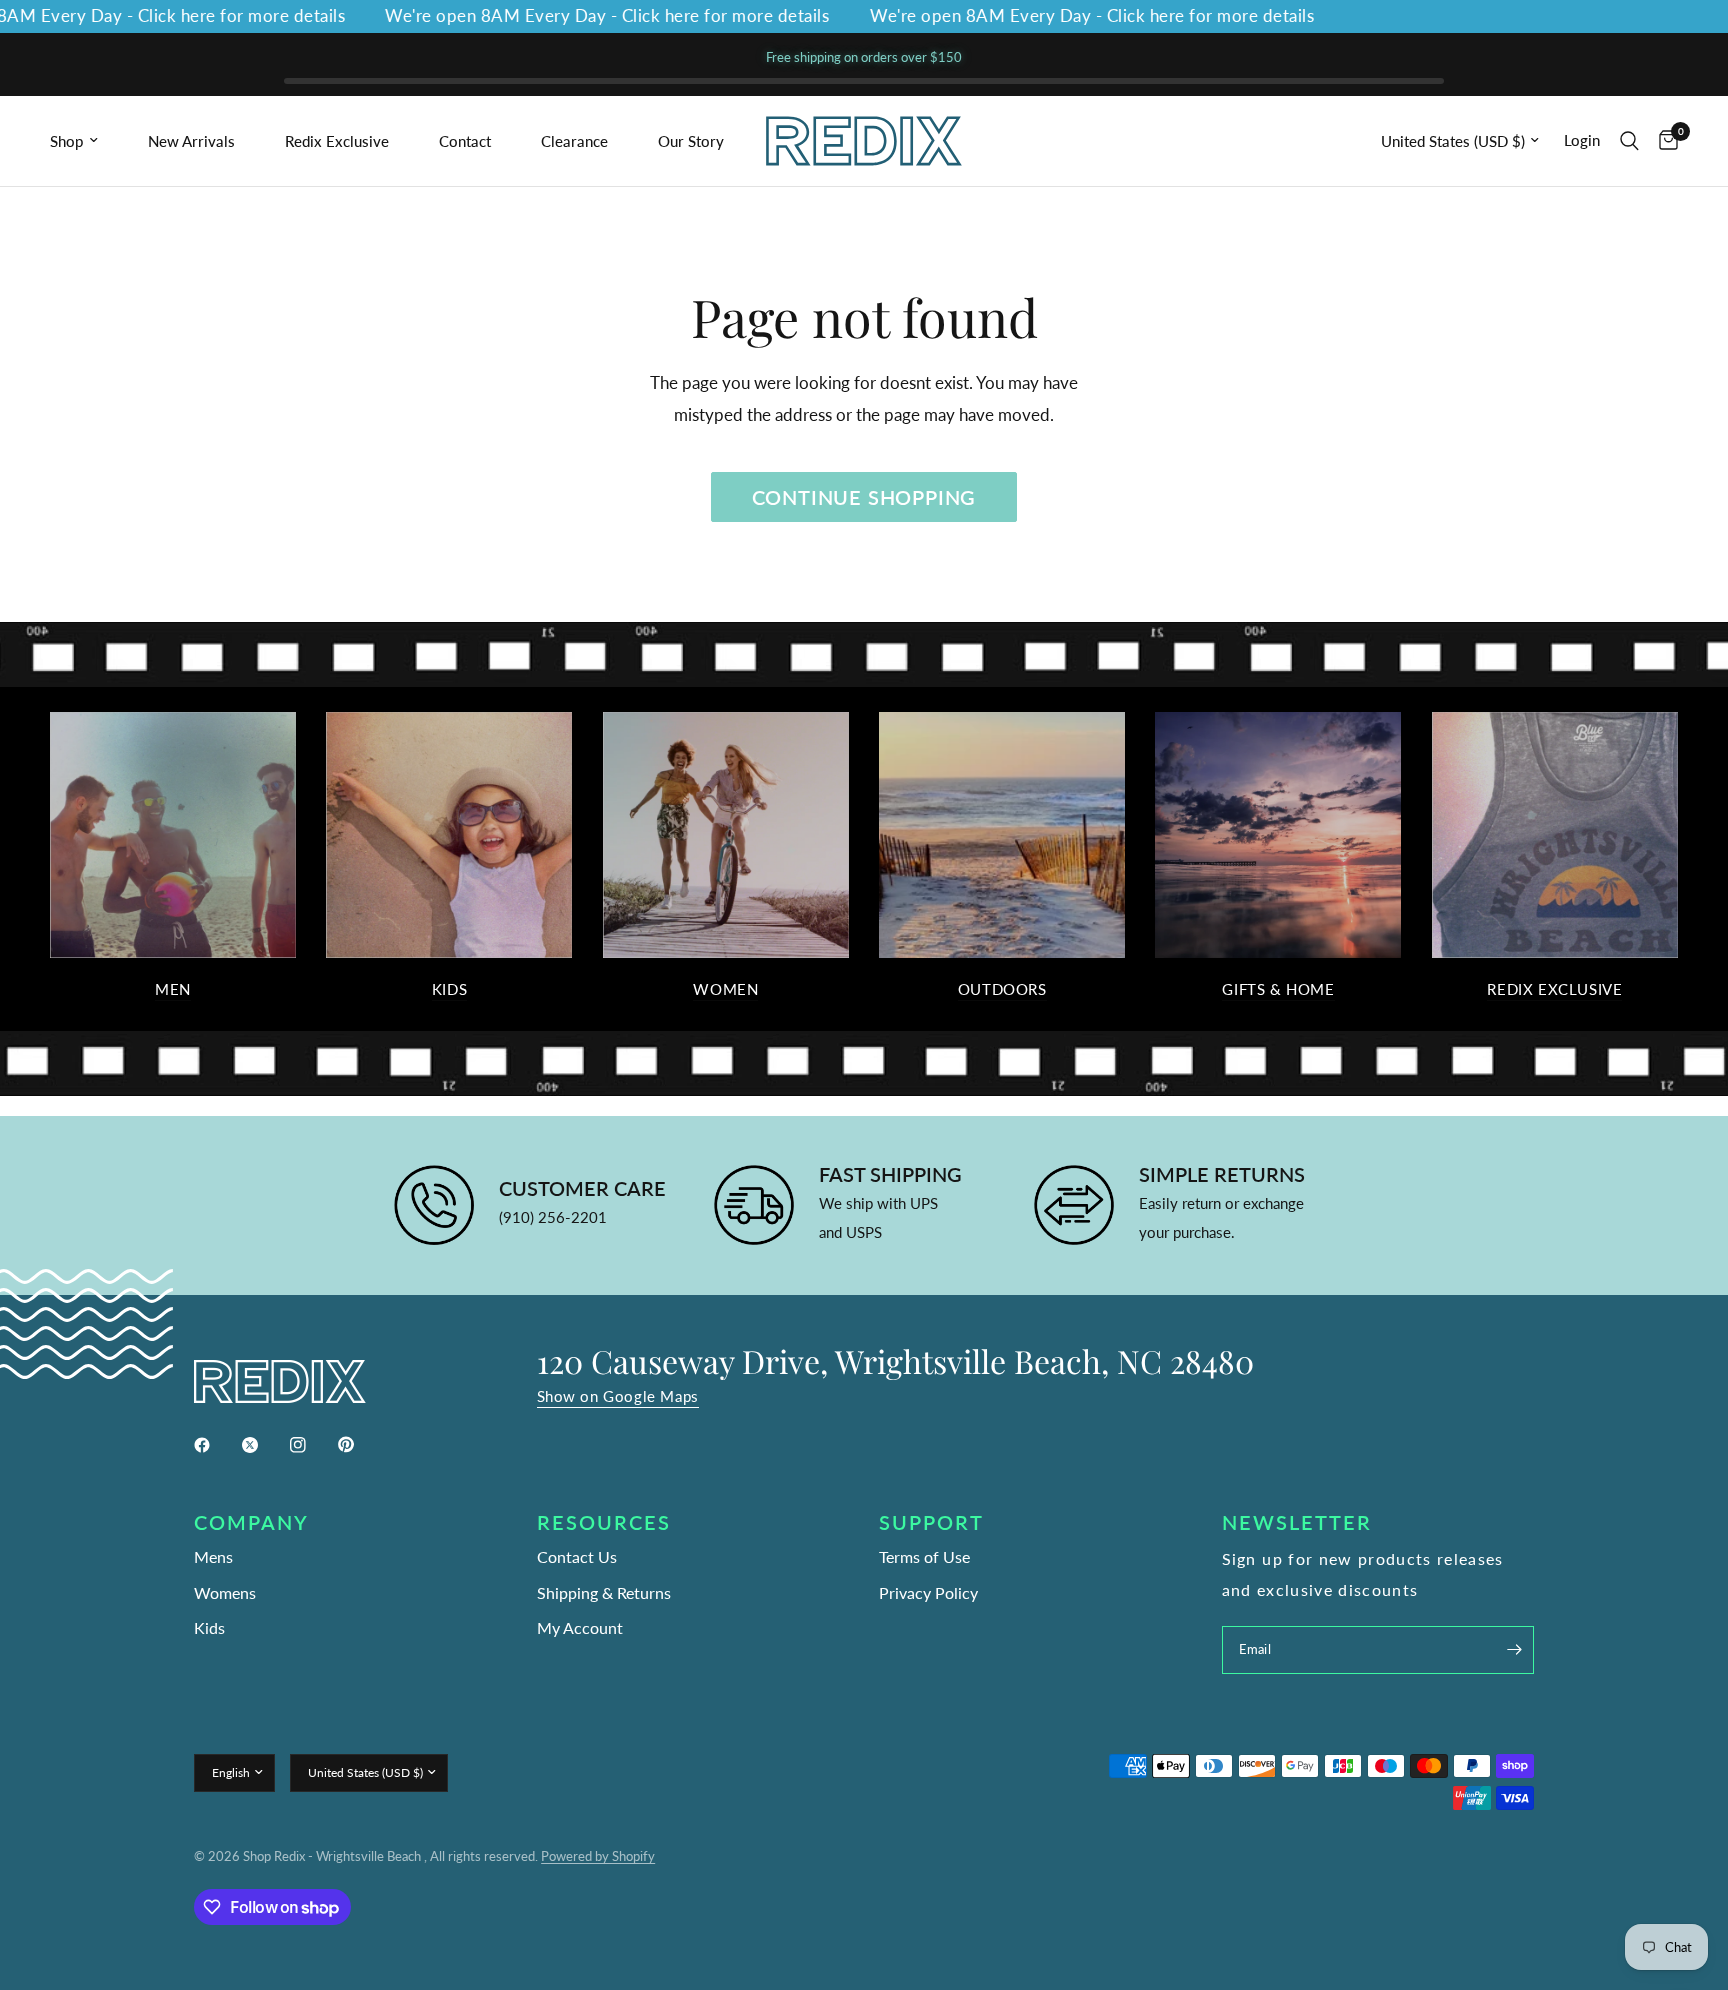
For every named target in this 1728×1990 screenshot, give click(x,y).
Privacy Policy (928, 1592)
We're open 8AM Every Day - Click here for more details (572, 16)
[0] (1663, 141)
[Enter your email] (1514, 1650)
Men (173, 989)
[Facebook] (216, 1445)
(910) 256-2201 (553, 1217)
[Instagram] (312, 1445)
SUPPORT (931, 1522)
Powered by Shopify (598, 1856)
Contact (465, 141)
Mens (213, 1556)
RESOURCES (604, 1522)
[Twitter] (264, 1445)
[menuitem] (91, 141)
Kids (449, 989)
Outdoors (1002, 989)
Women (725, 989)
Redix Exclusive (337, 141)
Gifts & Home (1278, 989)
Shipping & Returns (604, 1592)
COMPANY (251, 1522)
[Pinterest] (360, 1445)
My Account (580, 1627)
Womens (225, 1592)
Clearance (574, 141)
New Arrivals (191, 141)
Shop (66, 141)
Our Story (691, 141)
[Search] (1629, 141)
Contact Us (577, 1556)
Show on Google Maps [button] (618, 1396)
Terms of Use (924, 1556)
